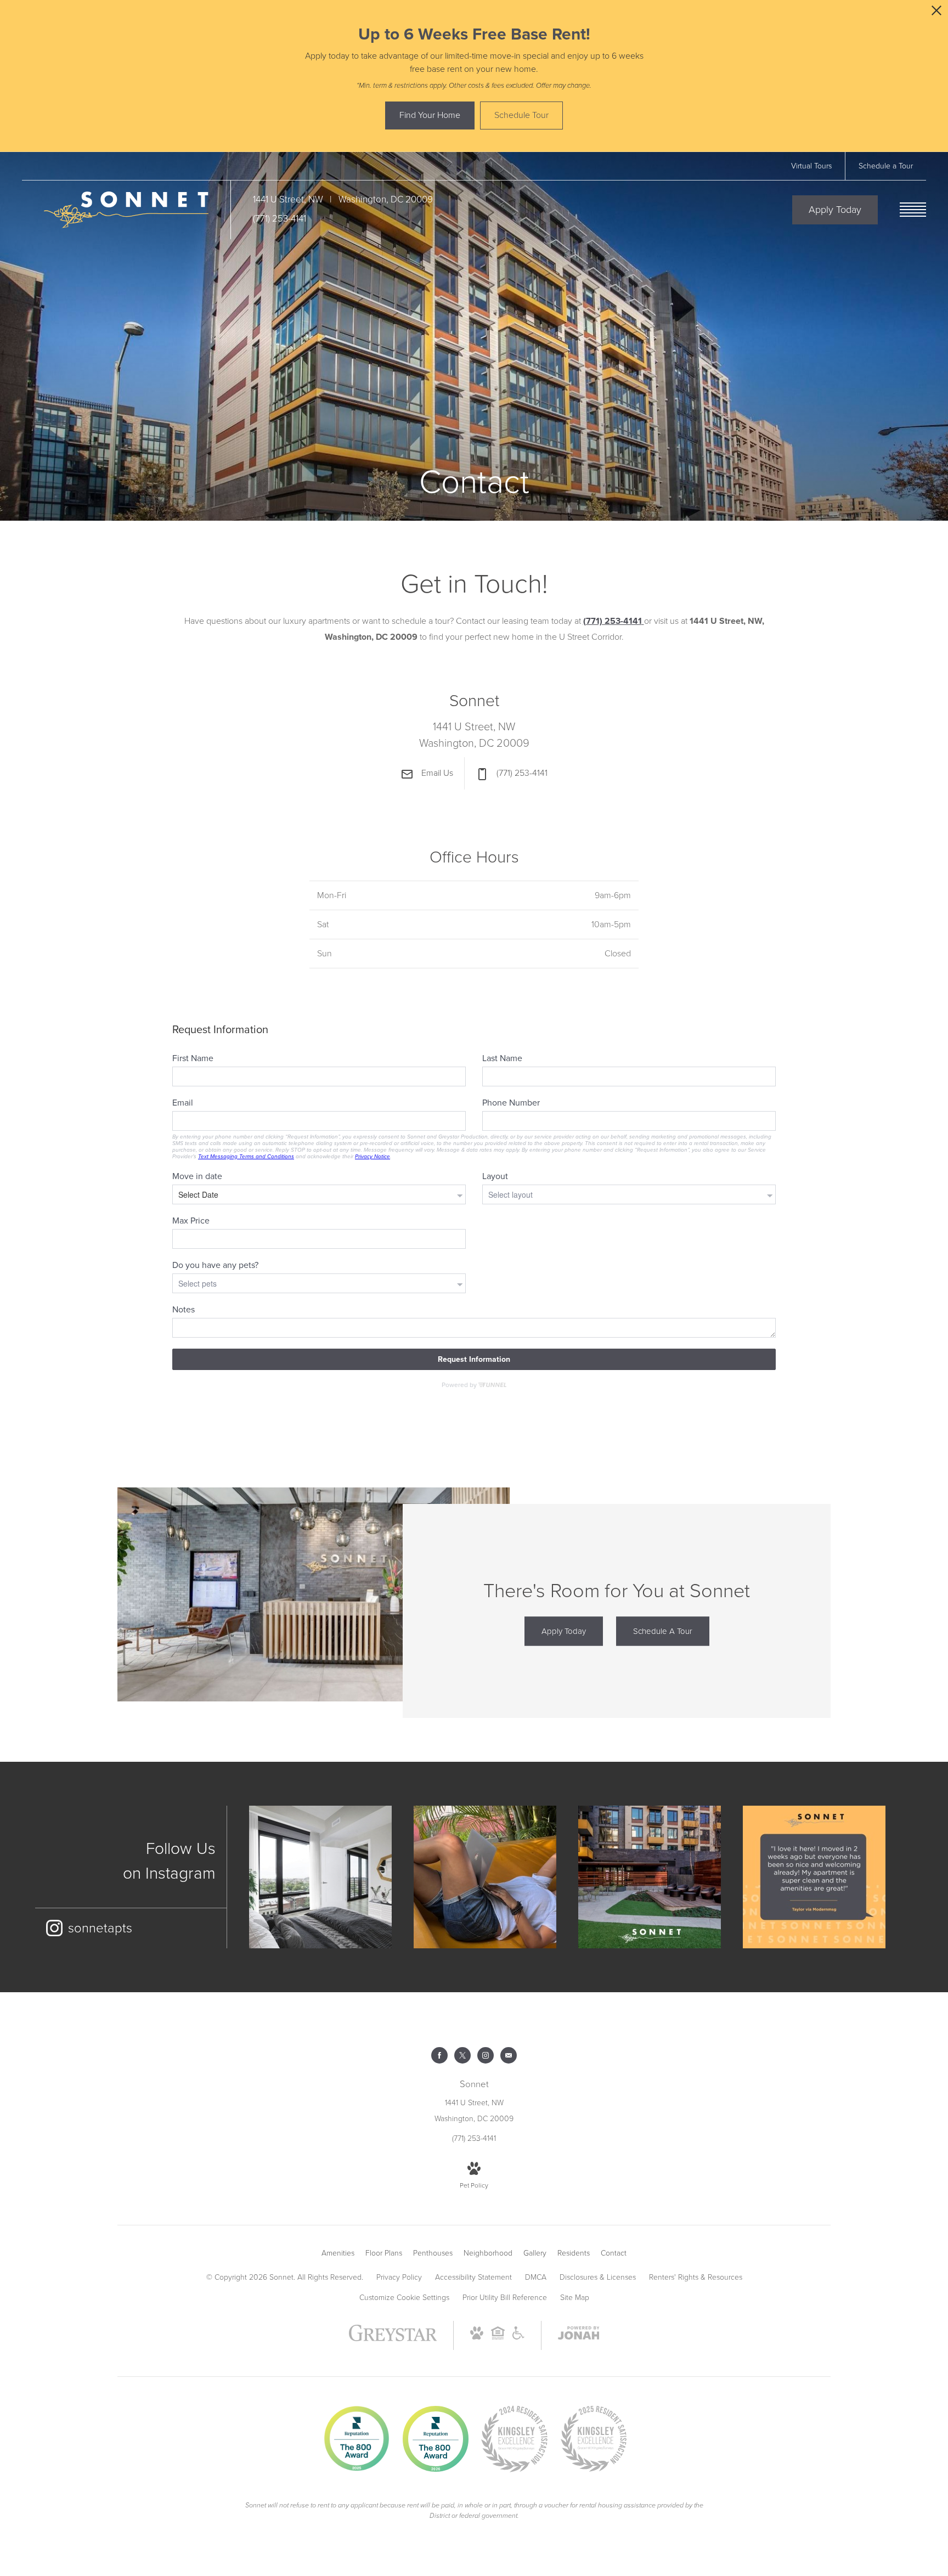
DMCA (536, 2277)
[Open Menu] (913, 210)
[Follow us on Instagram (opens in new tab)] (486, 2055)
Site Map (575, 2298)
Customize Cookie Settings (404, 2298)
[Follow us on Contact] (509, 2055)
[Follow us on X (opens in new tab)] (462, 2055)
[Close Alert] (936, 13)
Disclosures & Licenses (598, 2277)
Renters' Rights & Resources (696, 2277)
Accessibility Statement (473, 2277)
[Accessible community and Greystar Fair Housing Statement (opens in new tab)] (518, 2337)
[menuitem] (338, 2253)
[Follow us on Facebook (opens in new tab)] (439, 2055)
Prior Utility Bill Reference (505, 2298)
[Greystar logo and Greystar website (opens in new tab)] (393, 2339)
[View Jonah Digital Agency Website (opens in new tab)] (579, 2335)
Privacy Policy (399, 2277)
